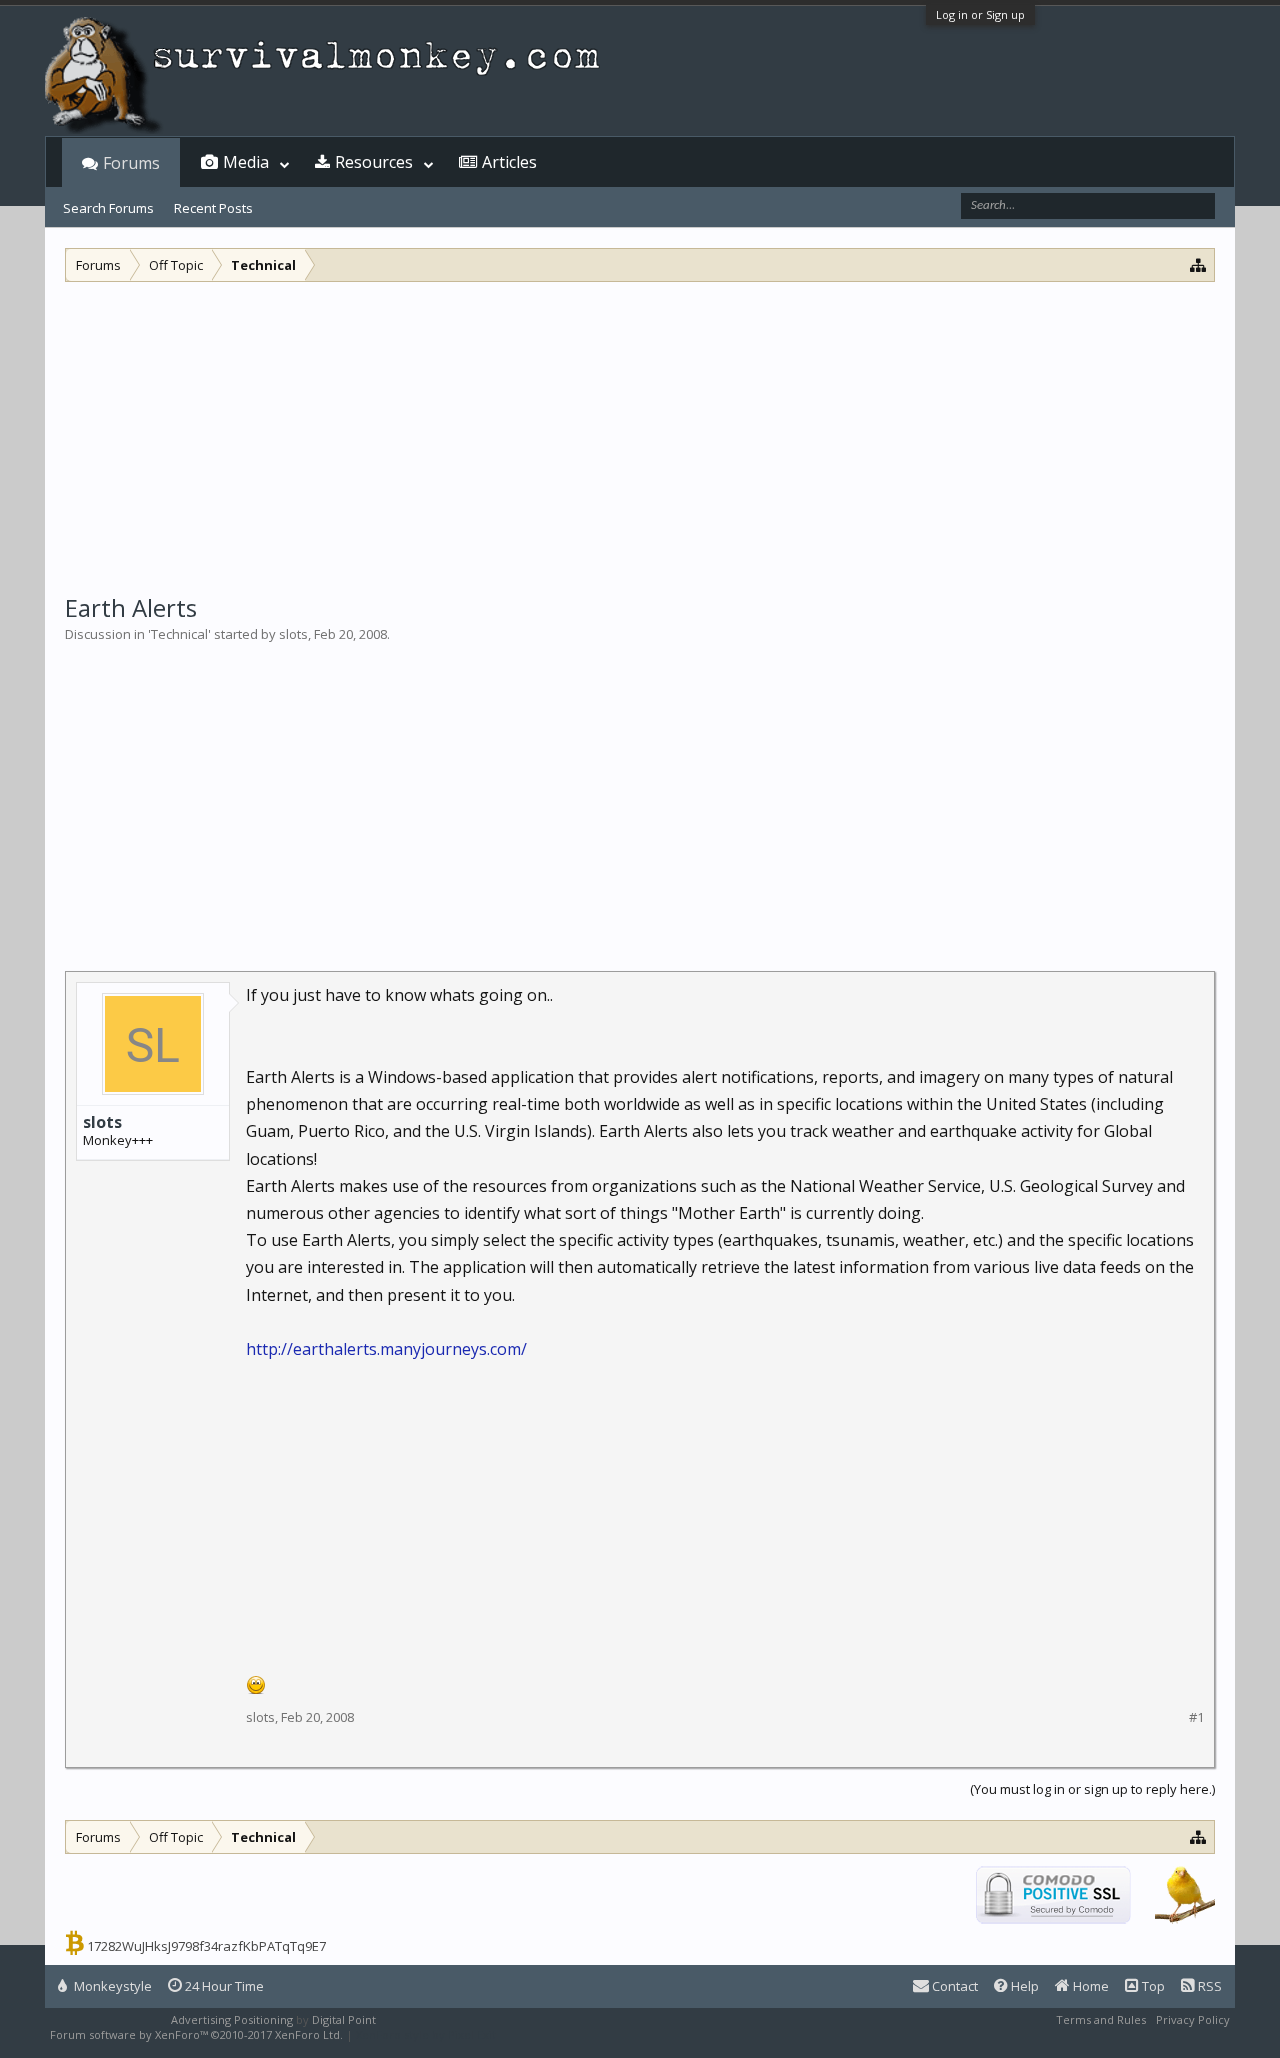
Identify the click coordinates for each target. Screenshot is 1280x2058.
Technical (179, 634)
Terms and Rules (1101, 2019)
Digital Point (344, 2019)
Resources (374, 162)
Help (1023, 1986)
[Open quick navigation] (1198, 264)
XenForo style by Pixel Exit (426, 2034)
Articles (509, 162)
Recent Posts (213, 208)
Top (1152, 1986)
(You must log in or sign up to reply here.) (1092, 1789)
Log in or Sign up (980, 14)
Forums (131, 163)
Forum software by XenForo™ (196, 2034)
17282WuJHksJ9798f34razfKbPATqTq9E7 (206, 1946)
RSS (1208, 1986)
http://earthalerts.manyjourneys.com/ (386, 1349)
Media (246, 162)
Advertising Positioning (232, 2019)
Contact (953, 1986)
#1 (1196, 1717)
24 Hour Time (223, 1986)
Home (1089, 1986)
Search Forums (108, 208)
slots (293, 634)
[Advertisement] (640, 432)
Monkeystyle (111, 1986)
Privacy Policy (1193, 2019)
